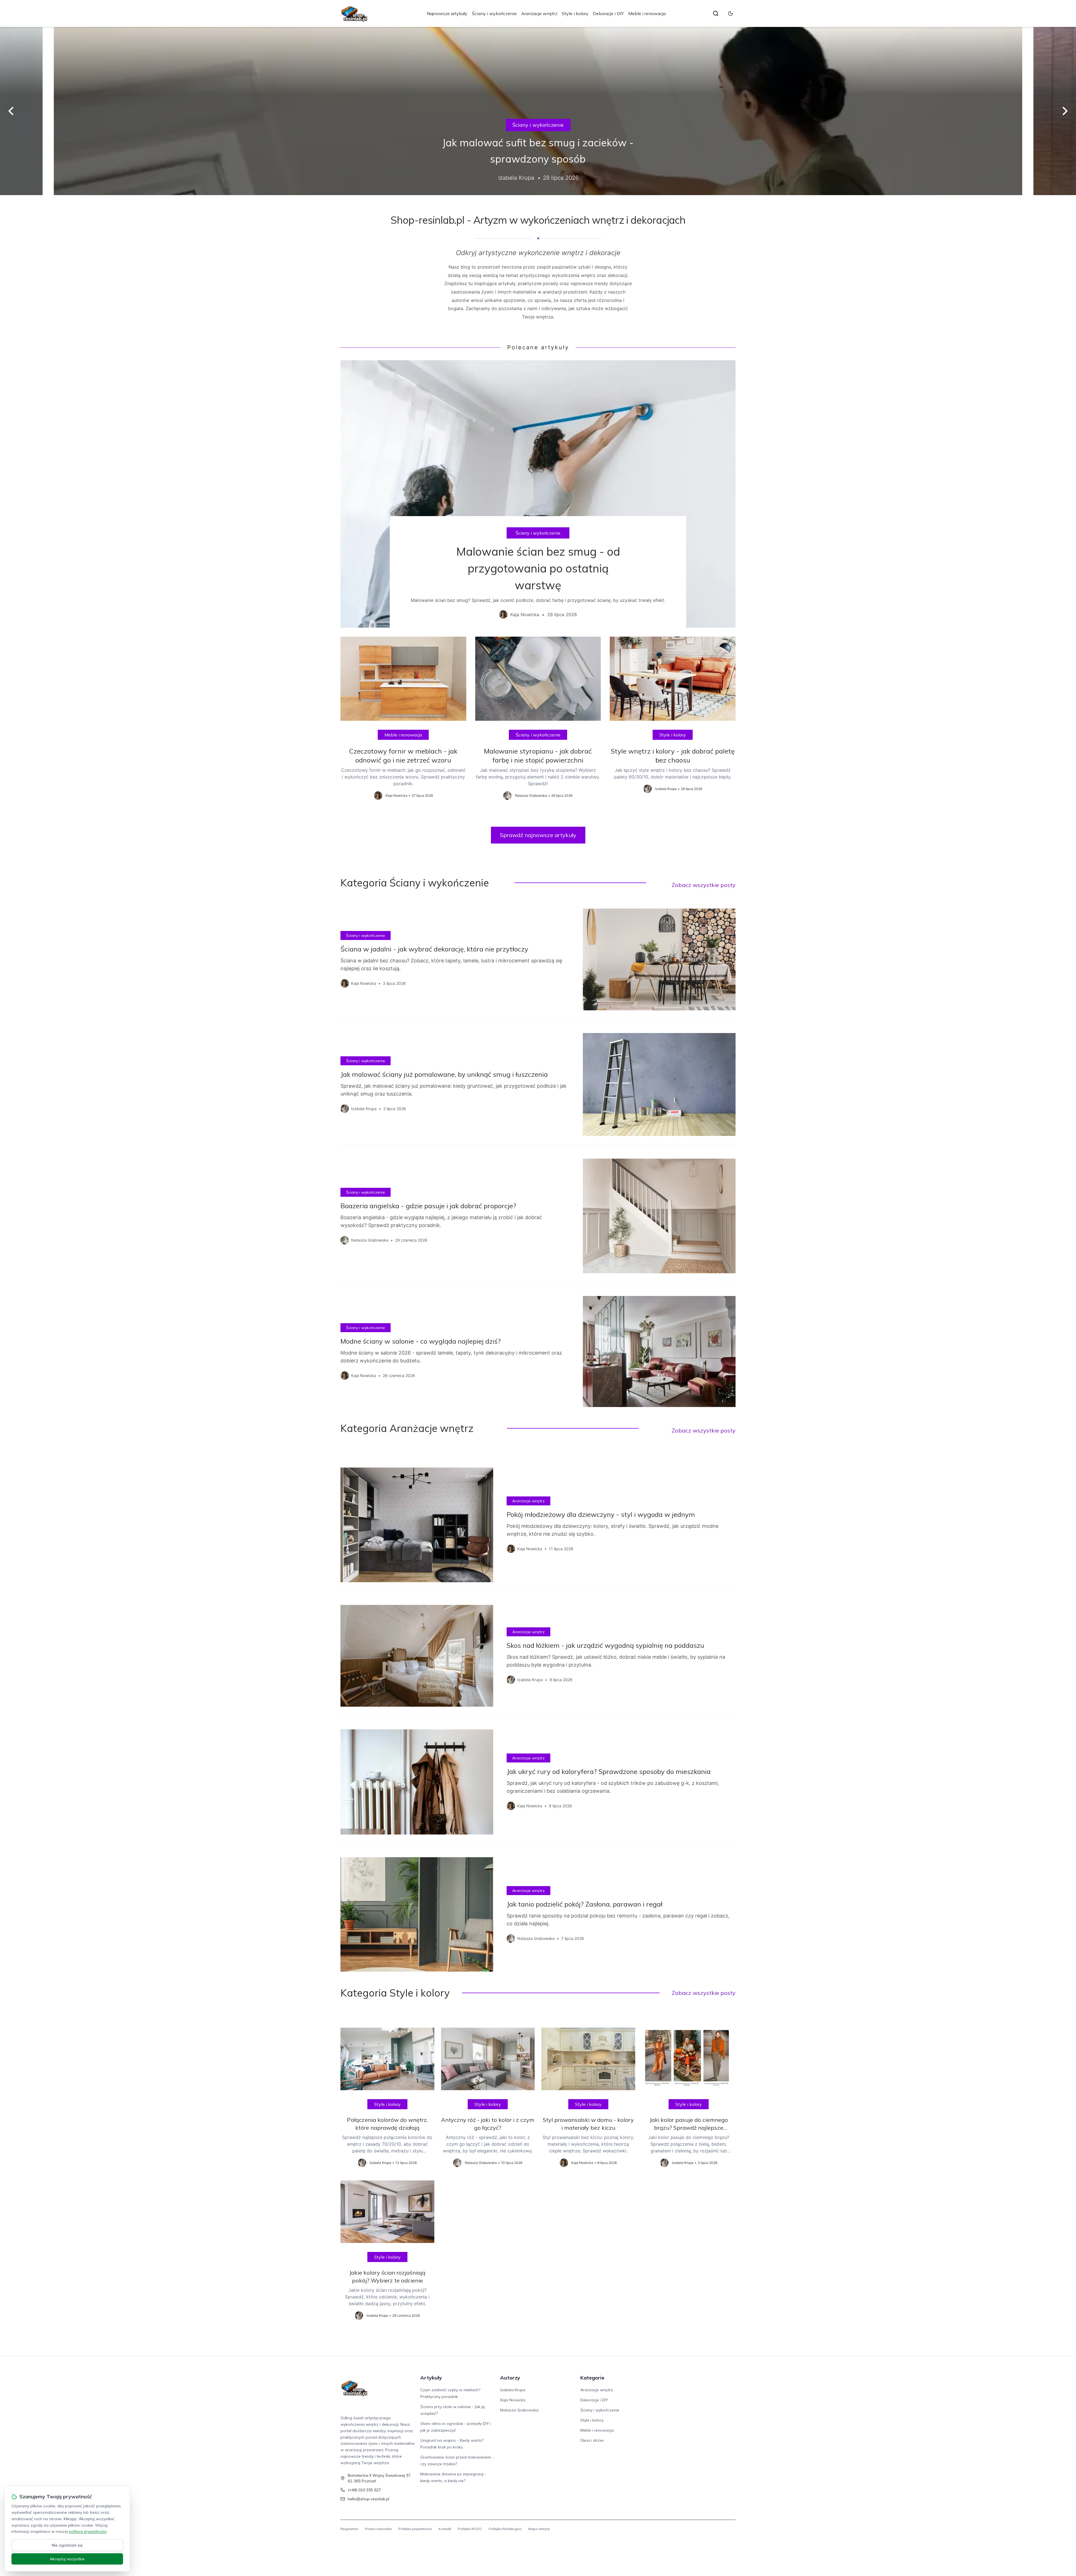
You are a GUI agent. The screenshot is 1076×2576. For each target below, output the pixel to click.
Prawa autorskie (378, 2529)
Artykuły (431, 2378)
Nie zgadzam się (67, 2545)
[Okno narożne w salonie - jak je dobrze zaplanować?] (538, 111)
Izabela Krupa (513, 2390)
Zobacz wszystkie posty (704, 885)
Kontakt (445, 2529)
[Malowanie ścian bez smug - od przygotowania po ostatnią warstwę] (538, 494)
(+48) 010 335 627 (364, 2490)
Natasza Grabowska (519, 2410)
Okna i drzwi (538, 133)
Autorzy (510, 2378)
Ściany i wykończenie (494, 13)
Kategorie (592, 2378)
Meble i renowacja (647, 13)
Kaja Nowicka (513, 2400)
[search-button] (716, 13)
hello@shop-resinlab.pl (368, 2499)
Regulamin (349, 2529)
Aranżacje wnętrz (539, 13)
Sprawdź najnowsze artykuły (538, 835)
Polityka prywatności (415, 2529)
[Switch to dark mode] (731, 13)
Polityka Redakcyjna (505, 2529)
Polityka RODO (470, 2529)
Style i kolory (575, 13)
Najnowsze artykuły (447, 13)
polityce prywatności (88, 2531)
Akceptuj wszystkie (67, 2559)
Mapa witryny (539, 2529)
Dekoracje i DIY (608, 13)
